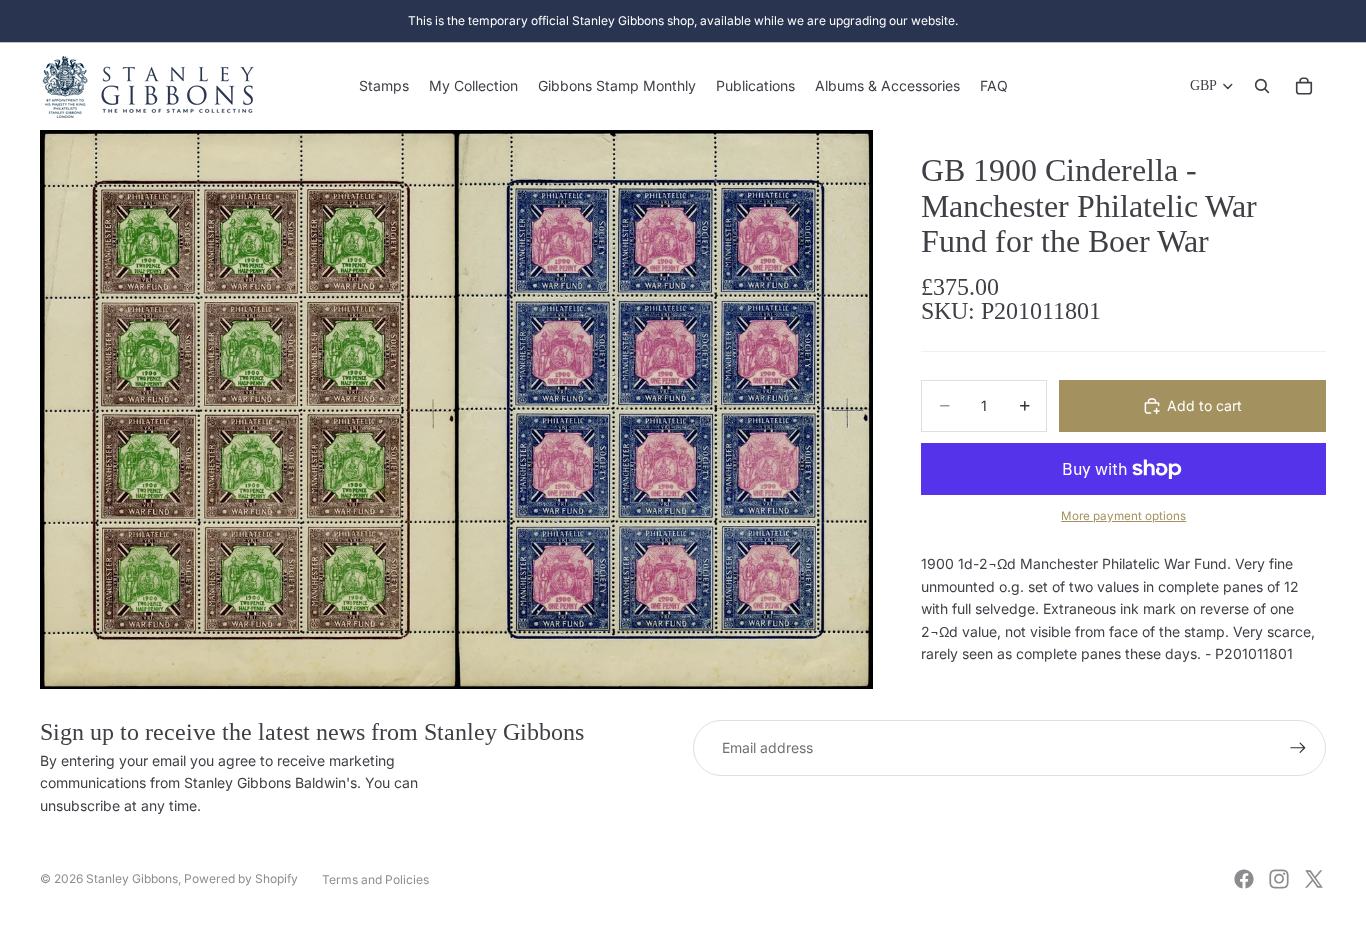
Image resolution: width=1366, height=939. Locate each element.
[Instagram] (1279, 879)
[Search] (1262, 86)
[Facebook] (1244, 879)
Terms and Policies (375, 879)
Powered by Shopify (241, 878)
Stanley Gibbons (132, 878)
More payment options (1123, 516)
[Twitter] (1314, 879)
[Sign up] (1298, 748)
